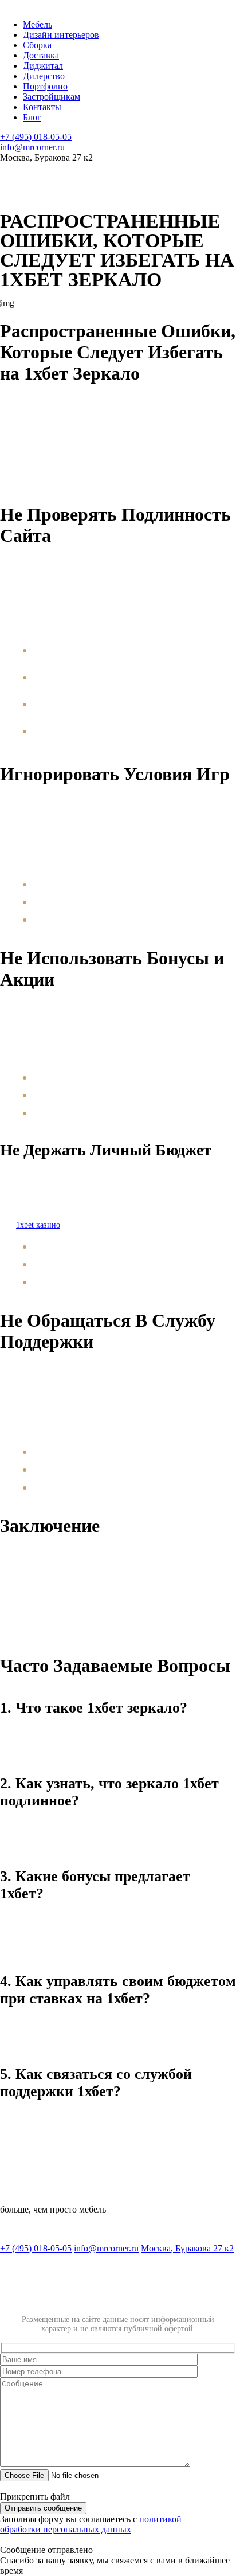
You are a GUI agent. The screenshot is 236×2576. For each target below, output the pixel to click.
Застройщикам (52, 97)
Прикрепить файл (35, 2497)
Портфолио (45, 86)
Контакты (42, 107)
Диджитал (43, 66)
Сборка (37, 45)
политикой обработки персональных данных (91, 2524)
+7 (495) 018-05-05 (36, 137)
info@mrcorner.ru (32, 147)
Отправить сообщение (43, 2508)
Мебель (38, 24)
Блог (32, 117)
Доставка (41, 55)
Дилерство (44, 76)
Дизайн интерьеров (61, 35)
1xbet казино (38, 1225)
